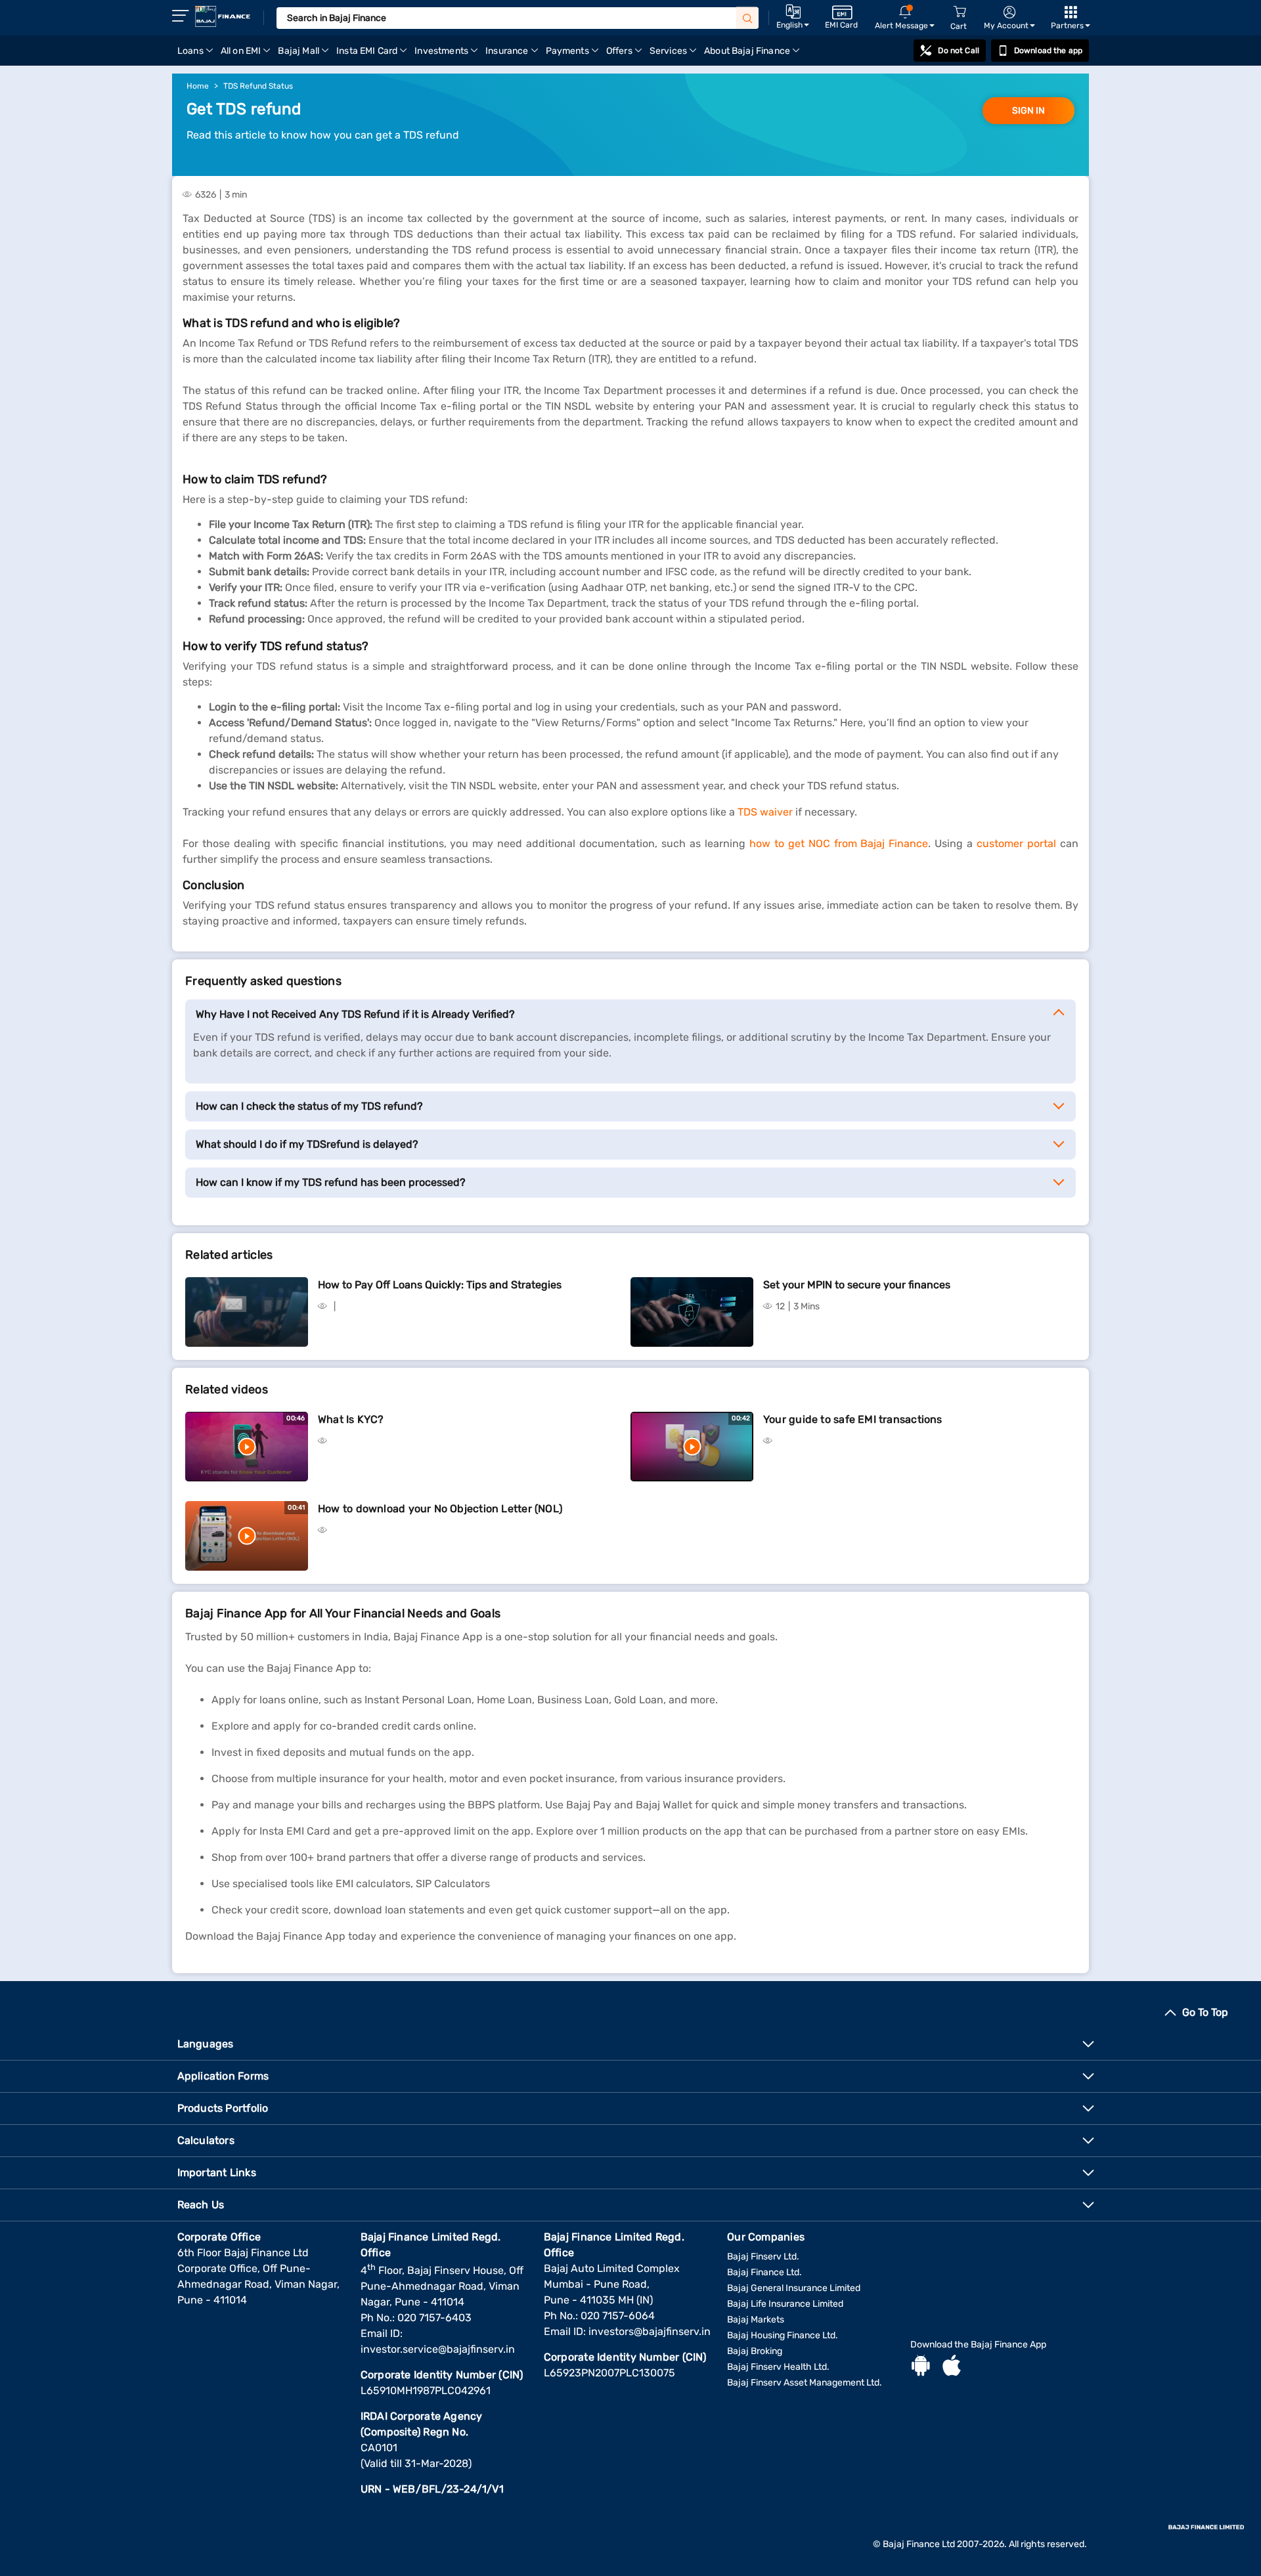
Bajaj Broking (755, 2351)
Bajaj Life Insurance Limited (785, 2304)
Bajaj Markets (756, 2320)
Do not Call (958, 51)
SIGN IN (1029, 111)
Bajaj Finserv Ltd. (763, 2257)
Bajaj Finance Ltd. (764, 2272)
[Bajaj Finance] (223, 16)
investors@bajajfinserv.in (650, 2331)
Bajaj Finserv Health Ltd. (778, 2367)
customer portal (1016, 843)
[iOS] (952, 2367)
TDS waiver (765, 812)
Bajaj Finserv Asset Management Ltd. (805, 2383)
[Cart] (960, 12)
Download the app (1048, 51)
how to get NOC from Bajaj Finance (839, 843)
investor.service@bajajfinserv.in (438, 2349)
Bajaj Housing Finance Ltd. (783, 2335)
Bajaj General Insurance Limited (794, 2288)
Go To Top (1205, 2012)
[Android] (921, 2367)
